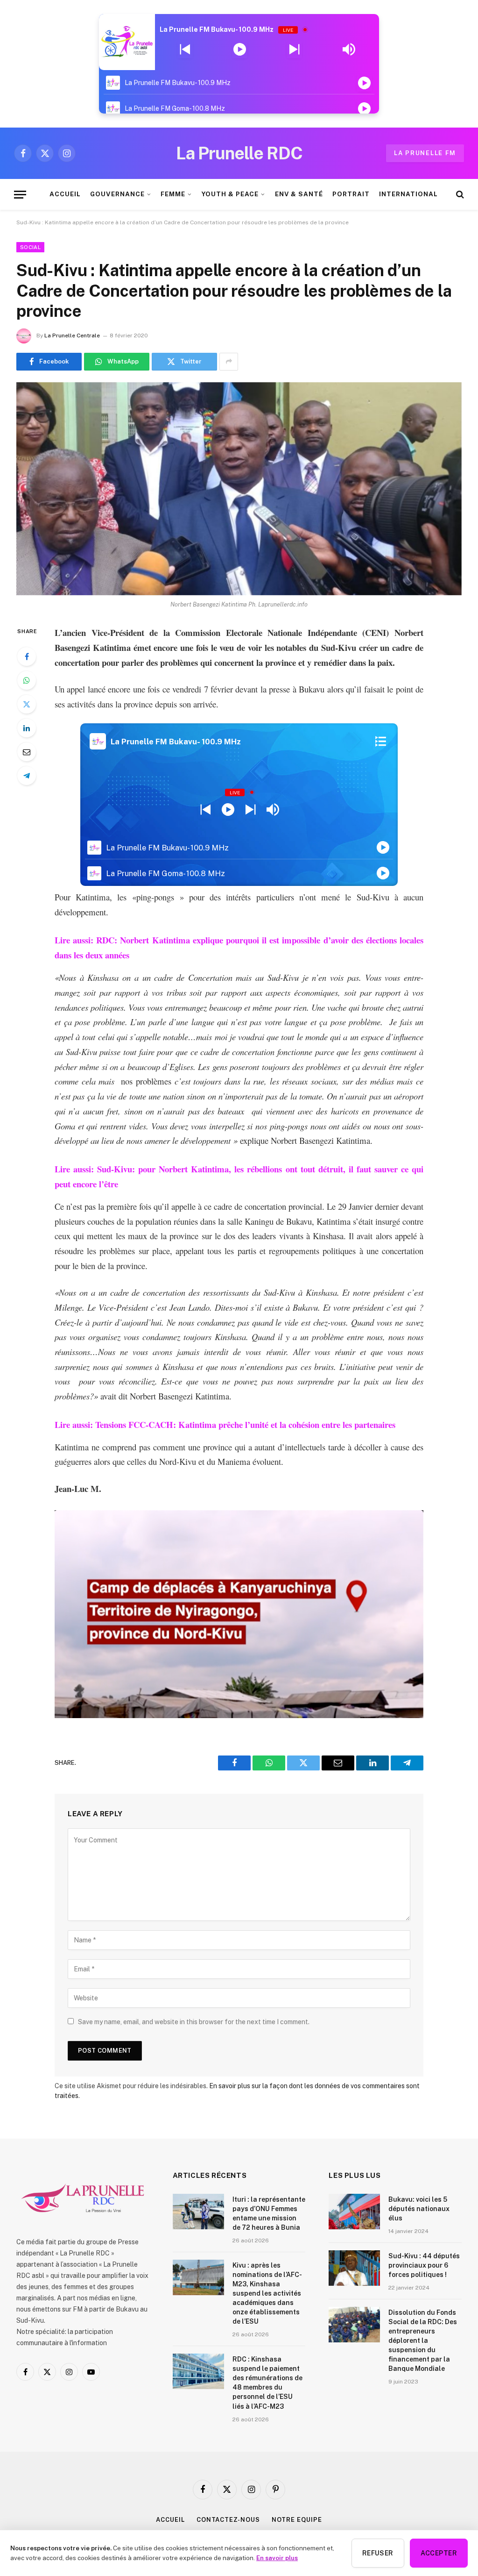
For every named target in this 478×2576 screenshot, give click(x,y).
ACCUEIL (65, 194)
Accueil (170, 2520)
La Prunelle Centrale (72, 335)
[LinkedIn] (27, 728)
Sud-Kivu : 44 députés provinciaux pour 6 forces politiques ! (424, 2265)
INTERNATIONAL (408, 194)
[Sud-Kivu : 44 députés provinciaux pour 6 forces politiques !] (354, 2268)
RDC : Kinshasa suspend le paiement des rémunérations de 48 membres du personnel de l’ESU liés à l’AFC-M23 (267, 2383)
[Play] (240, 50)
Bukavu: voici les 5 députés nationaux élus (419, 2209)
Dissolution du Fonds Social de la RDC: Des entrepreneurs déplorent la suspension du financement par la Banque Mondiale (423, 2341)
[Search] (459, 195)
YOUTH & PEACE (230, 194)
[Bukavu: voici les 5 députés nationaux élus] (354, 2212)
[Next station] (185, 50)
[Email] (27, 752)
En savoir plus (277, 2558)
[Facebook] (27, 656)
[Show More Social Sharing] (229, 362)
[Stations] (381, 742)
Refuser (378, 2553)
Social (30, 247)
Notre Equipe (297, 2520)
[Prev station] (294, 50)
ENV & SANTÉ (299, 194)
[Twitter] (27, 704)
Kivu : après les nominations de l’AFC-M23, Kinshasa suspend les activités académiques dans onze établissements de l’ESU (267, 2293)
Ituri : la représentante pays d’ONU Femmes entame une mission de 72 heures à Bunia (269, 2213)
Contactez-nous (228, 2520)
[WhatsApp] (27, 680)
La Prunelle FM (425, 153)
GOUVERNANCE (117, 194)
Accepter (439, 2553)
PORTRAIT (351, 194)
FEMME (173, 194)
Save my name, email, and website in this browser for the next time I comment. (194, 2022)
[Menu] (20, 195)
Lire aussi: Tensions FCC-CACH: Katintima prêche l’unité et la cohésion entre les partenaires (225, 1424)
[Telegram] (27, 776)
